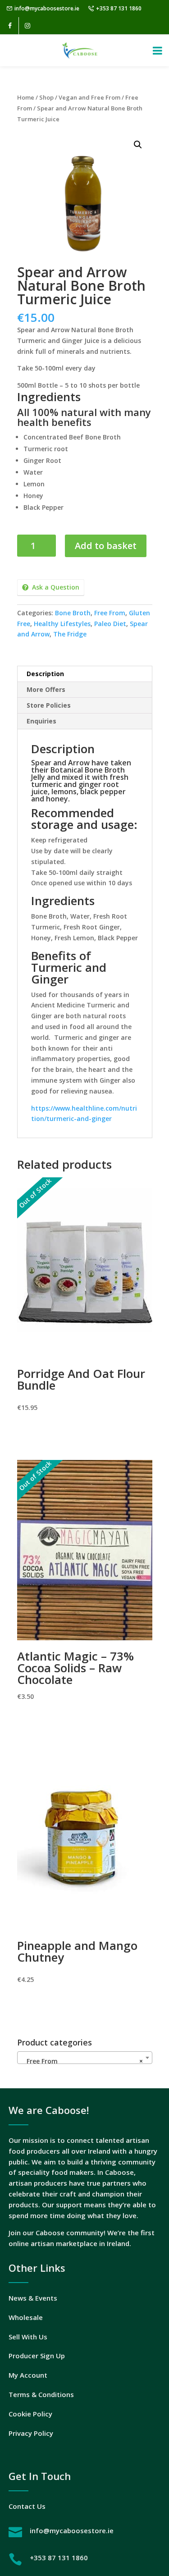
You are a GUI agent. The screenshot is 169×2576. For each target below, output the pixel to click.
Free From (110, 613)
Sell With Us (28, 2337)
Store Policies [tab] (49, 705)
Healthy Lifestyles (62, 624)
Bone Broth (73, 613)
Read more (84, 1433)
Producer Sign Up (37, 2356)
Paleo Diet (110, 624)
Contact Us (27, 2506)
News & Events (33, 2298)
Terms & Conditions (41, 2394)
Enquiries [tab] (41, 721)
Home (26, 97)
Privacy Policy (31, 2433)
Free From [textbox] (82, 2061)
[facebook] (10, 26)
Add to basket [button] (84, 2005)
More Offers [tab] (46, 689)
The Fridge (70, 634)
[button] (138, 145)
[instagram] (27, 26)
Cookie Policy (30, 2414)
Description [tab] (45, 674)
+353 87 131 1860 (119, 8)
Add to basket (106, 546)
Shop (46, 97)
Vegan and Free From (89, 97)
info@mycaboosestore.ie (47, 8)
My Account (28, 2375)
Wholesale (26, 2317)
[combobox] (85, 2058)
